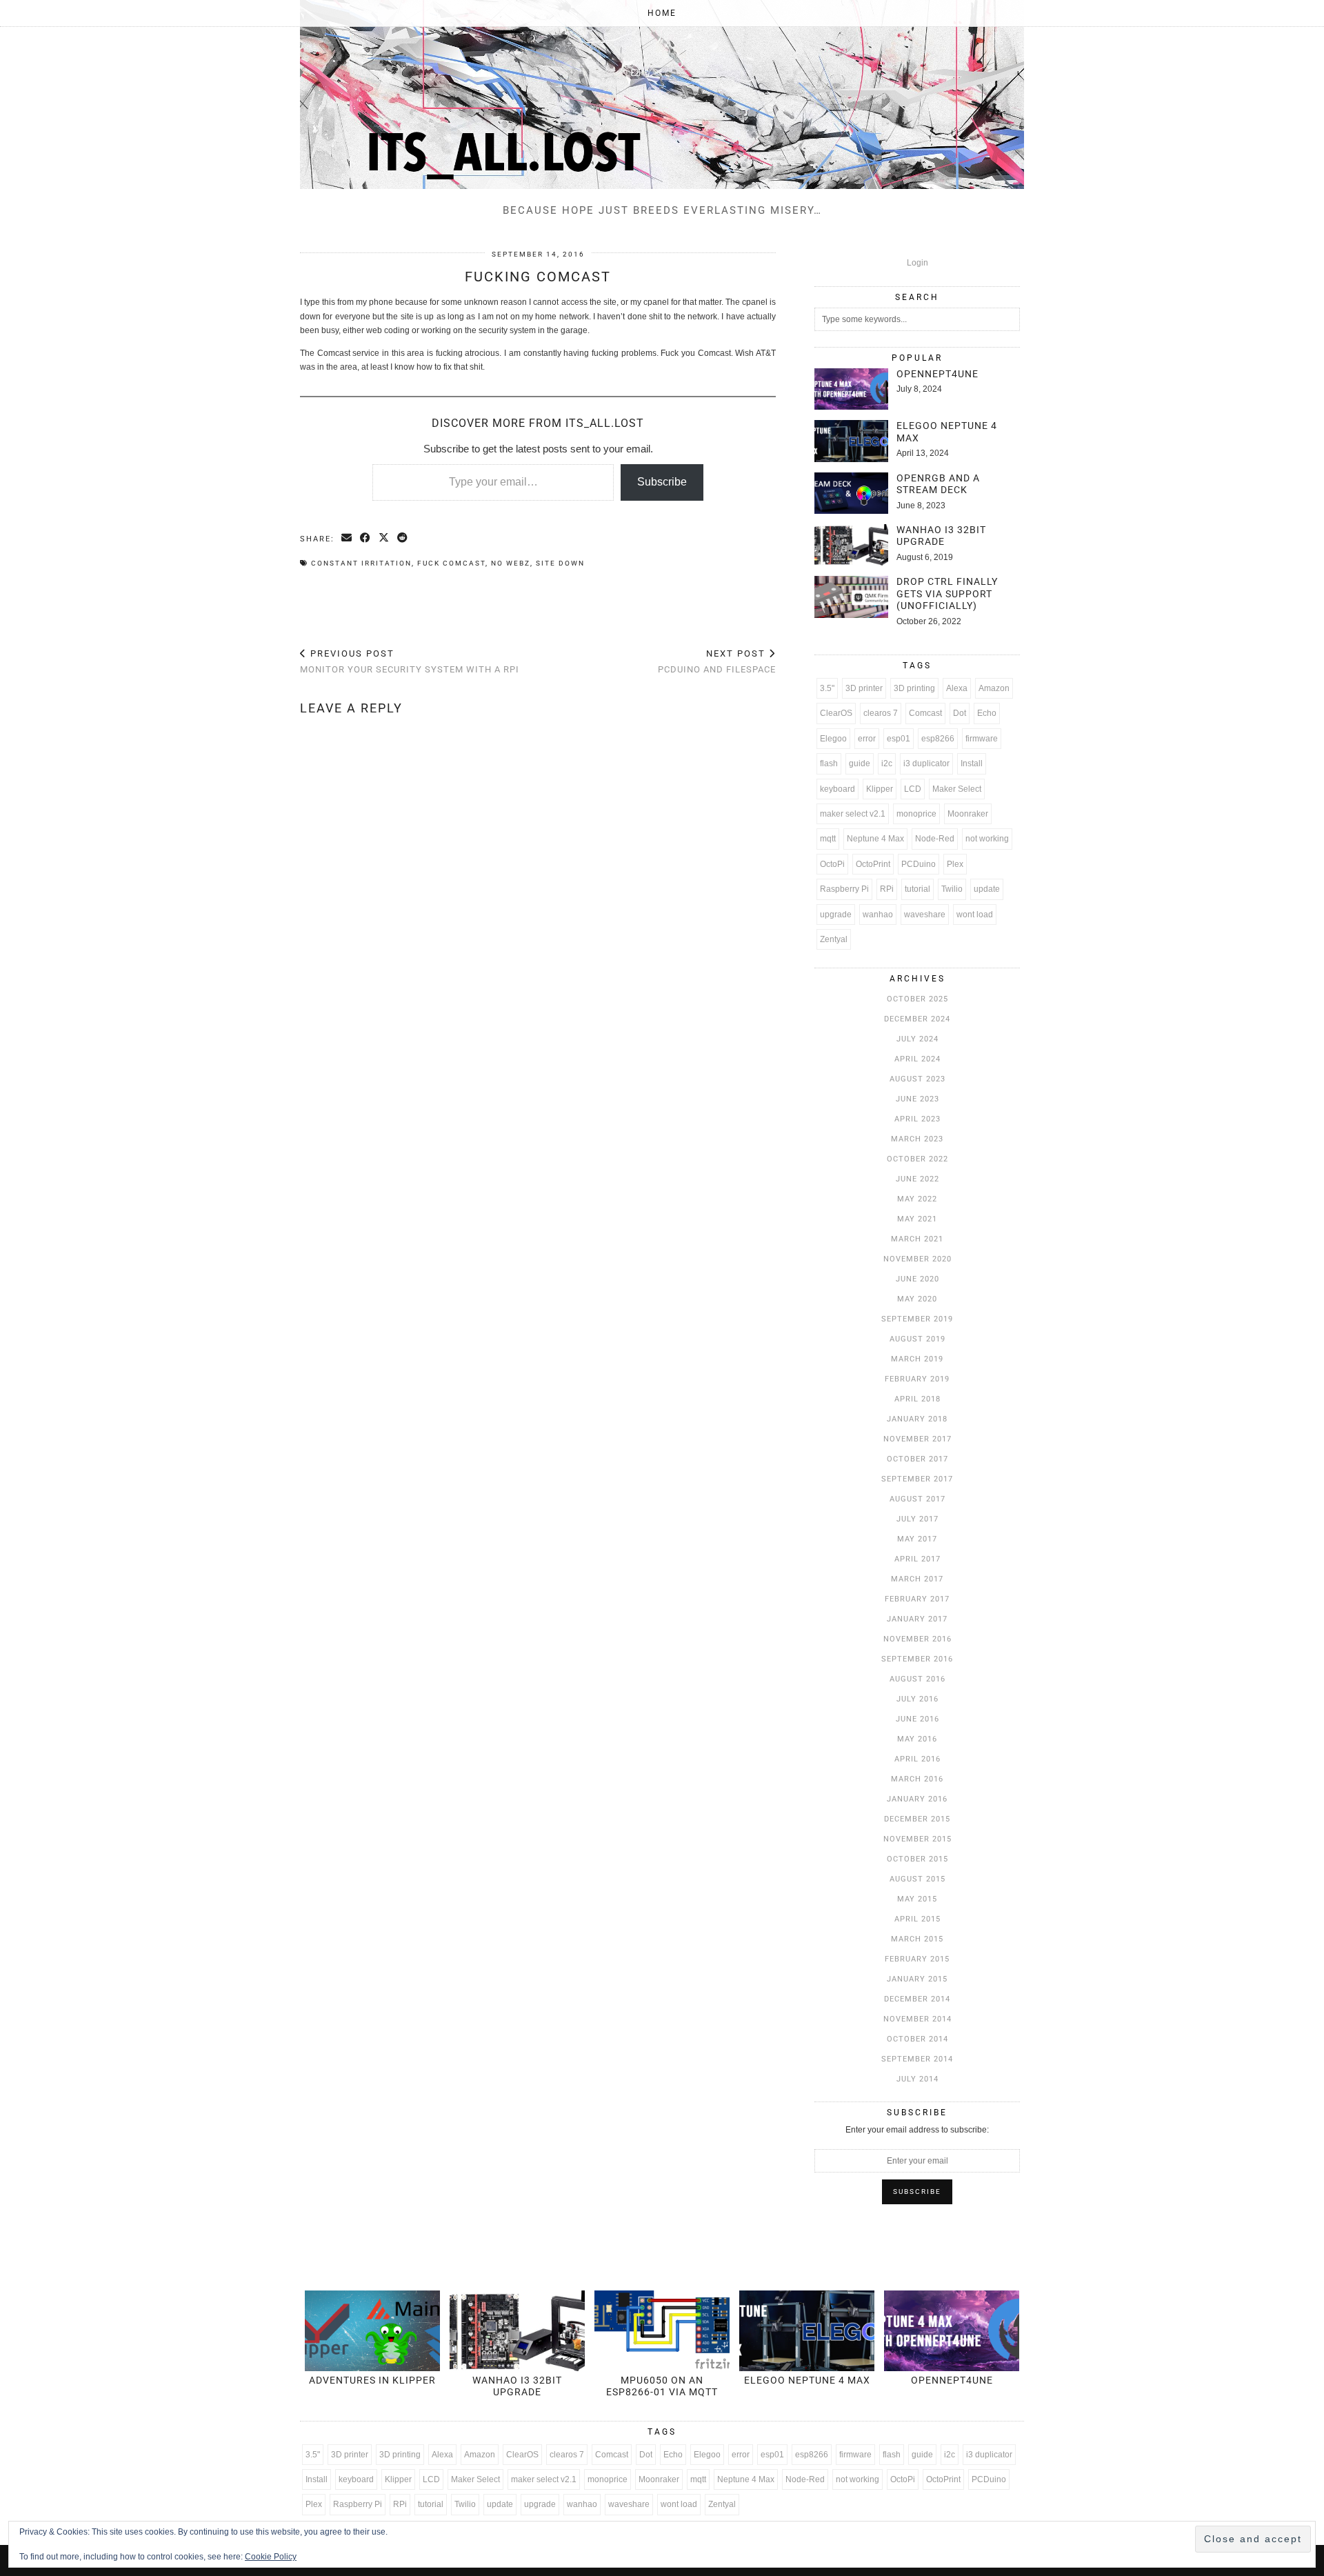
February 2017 (917, 1599)
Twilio (952, 889)
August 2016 (917, 1679)
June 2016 (917, 1719)
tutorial (917, 889)
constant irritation (361, 563)
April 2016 (917, 1759)
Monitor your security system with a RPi (410, 661)
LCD (913, 789)
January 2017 (917, 1619)
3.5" (827, 688)
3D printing (914, 688)
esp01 (899, 739)
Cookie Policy (271, 2557)
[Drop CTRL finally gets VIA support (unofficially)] (851, 597)
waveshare (925, 915)
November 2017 (917, 1439)
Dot (960, 713)
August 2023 (917, 1079)
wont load (975, 915)
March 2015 (917, 1939)
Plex (955, 864)
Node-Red (935, 839)
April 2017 (917, 1559)
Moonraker (968, 814)
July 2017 (917, 1519)
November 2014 (917, 2019)
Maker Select (957, 789)
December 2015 (917, 1819)
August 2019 (917, 1339)
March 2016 (917, 1779)
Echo (987, 713)
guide (860, 763)
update (987, 889)
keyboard (837, 789)
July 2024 (917, 1039)
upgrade (836, 915)
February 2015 (917, 1959)
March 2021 (917, 1239)
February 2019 (917, 1379)
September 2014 (917, 2059)
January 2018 (917, 1419)
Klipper (880, 789)
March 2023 (917, 1139)
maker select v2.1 (853, 814)
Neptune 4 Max (875, 839)
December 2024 (917, 1019)
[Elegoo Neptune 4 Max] (851, 441)
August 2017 (917, 1499)
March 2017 (917, 1579)
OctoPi (832, 864)
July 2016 (917, 1699)
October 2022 (917, 1159)
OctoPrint (873, 864)
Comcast (925, 713)
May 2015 (917, 1899)
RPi (887, 889)
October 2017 (917, 1459)
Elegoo (833, 739)
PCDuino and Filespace (717, 661)
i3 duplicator (926, 763)
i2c (887, 763)
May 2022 (917, 1199)
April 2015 (917, 1919)
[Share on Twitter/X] (384, 539)
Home (662, 13)
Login (917, 263)
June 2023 (917, 1099)
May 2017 (917, 1539)
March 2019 (917, 1359)
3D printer (864, 688)
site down (560, 563)
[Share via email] (347, 539)
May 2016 (917, 1739)
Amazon (994, 688)
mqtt (828, 839)
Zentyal (834, 939)
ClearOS (836, 713)
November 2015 (917, 1839)
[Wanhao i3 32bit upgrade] (851, 545)
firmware (982, 739)
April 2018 (917, 1399)
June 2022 (917, 1179)
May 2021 (917, 1219)
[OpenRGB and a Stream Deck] (851, 493)
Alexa (957, 688)
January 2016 (917, 1799)
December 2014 (917, 1999)
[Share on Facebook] (366, 539)
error (867, 739)
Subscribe (662, 482)
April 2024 (917, 1059)
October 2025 (917, 999)
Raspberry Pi (844, 889)
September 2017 (917, 1479)
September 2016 (917, 1659)
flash (829, 763)
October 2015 (917, 1859)
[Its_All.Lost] (662, 94)
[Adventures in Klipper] (372, 2331)
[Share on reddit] (403, 539)
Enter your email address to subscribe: (917, 2130)
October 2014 (917, 2039)
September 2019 (917, 1319)
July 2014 (917, 2079)
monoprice (916, 814)
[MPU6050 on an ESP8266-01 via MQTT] (662, 2331)
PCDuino (919, 864)
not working (987, 839)
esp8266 (938, 739)
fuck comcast (451, 563)
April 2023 (917, 1119)
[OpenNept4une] (851, 389)
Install (972, 763)
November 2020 (917, 1259)
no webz (511, 563)
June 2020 (917, 1279)
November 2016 (917, 1639)
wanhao (878, 915)
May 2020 (917, 1299)
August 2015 (917, 1879)
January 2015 (917, 1979)
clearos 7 (881, 713)
